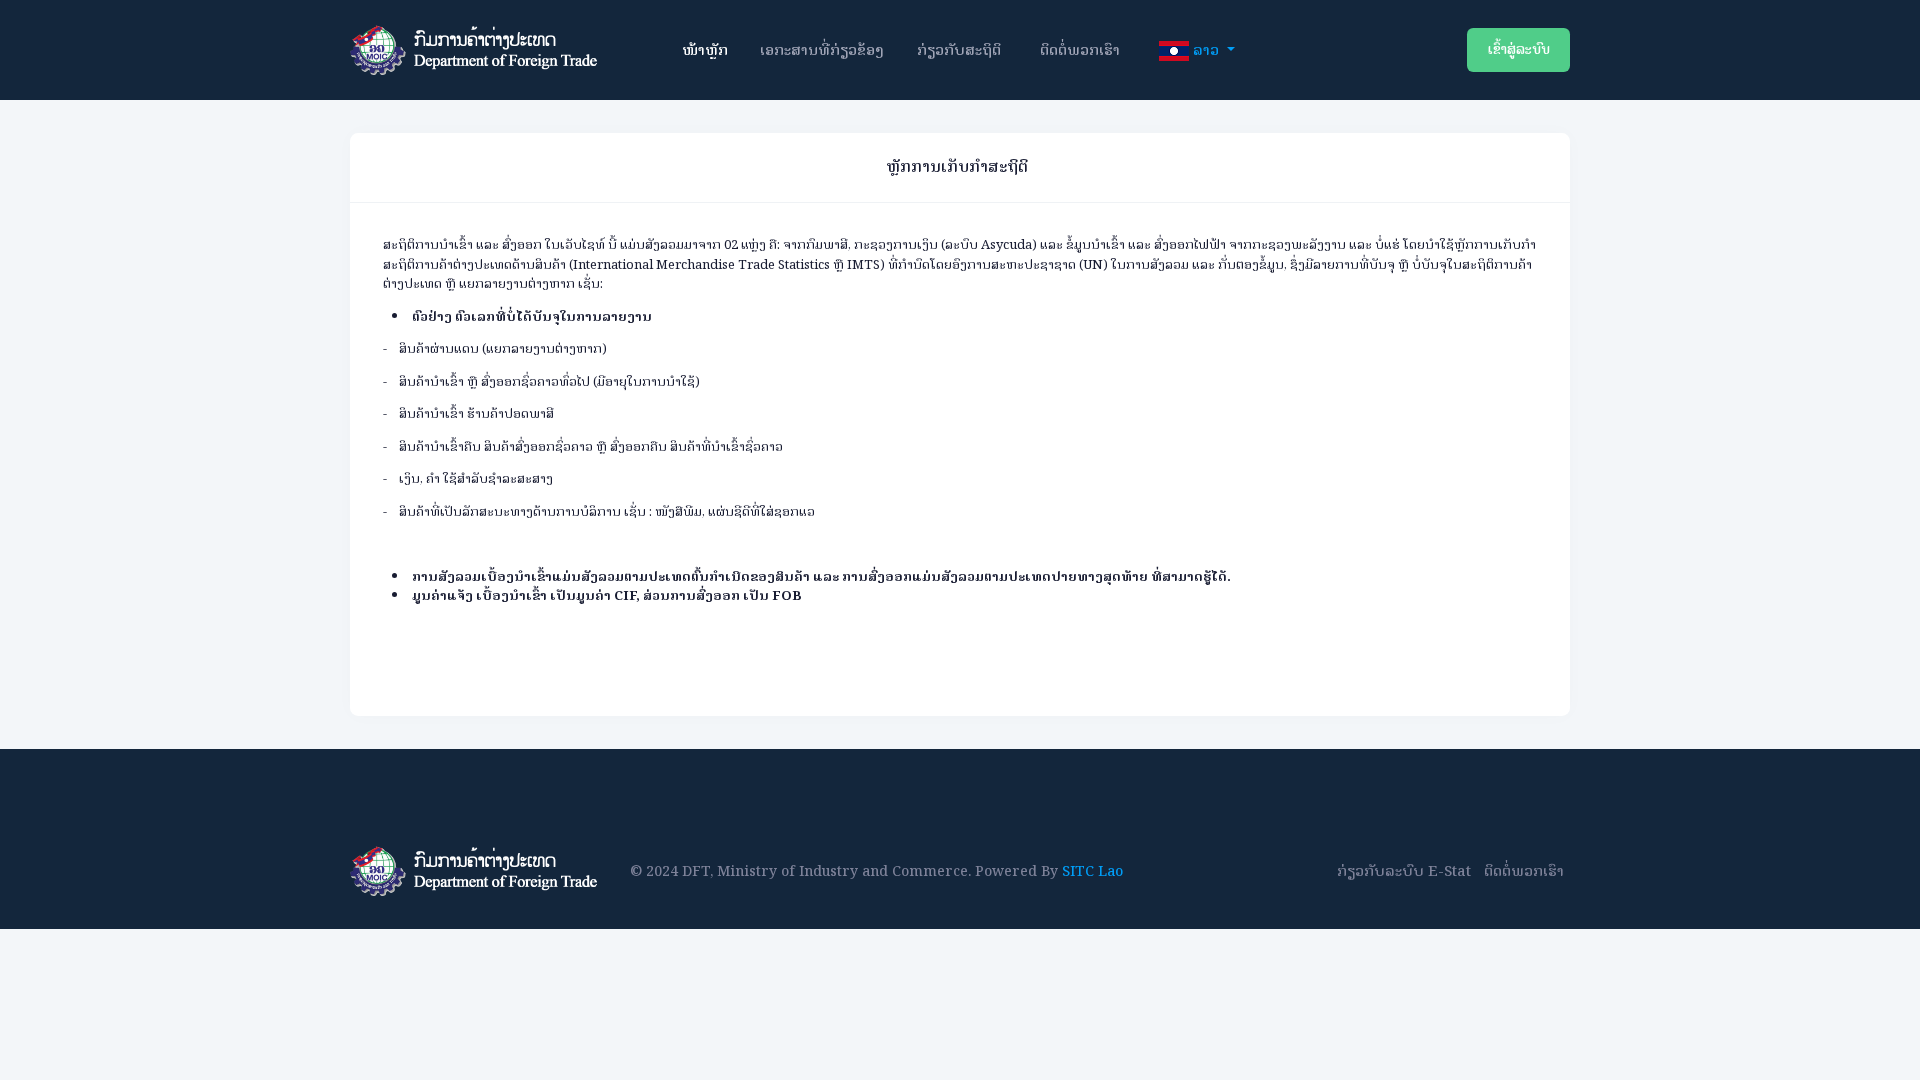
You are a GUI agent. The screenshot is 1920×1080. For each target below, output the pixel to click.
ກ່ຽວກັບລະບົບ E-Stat (1404, 870)
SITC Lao (1092, 871)
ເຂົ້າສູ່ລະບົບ (1519, 49)
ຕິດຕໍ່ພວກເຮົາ (1080, 49)
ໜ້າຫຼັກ (705, 49)
